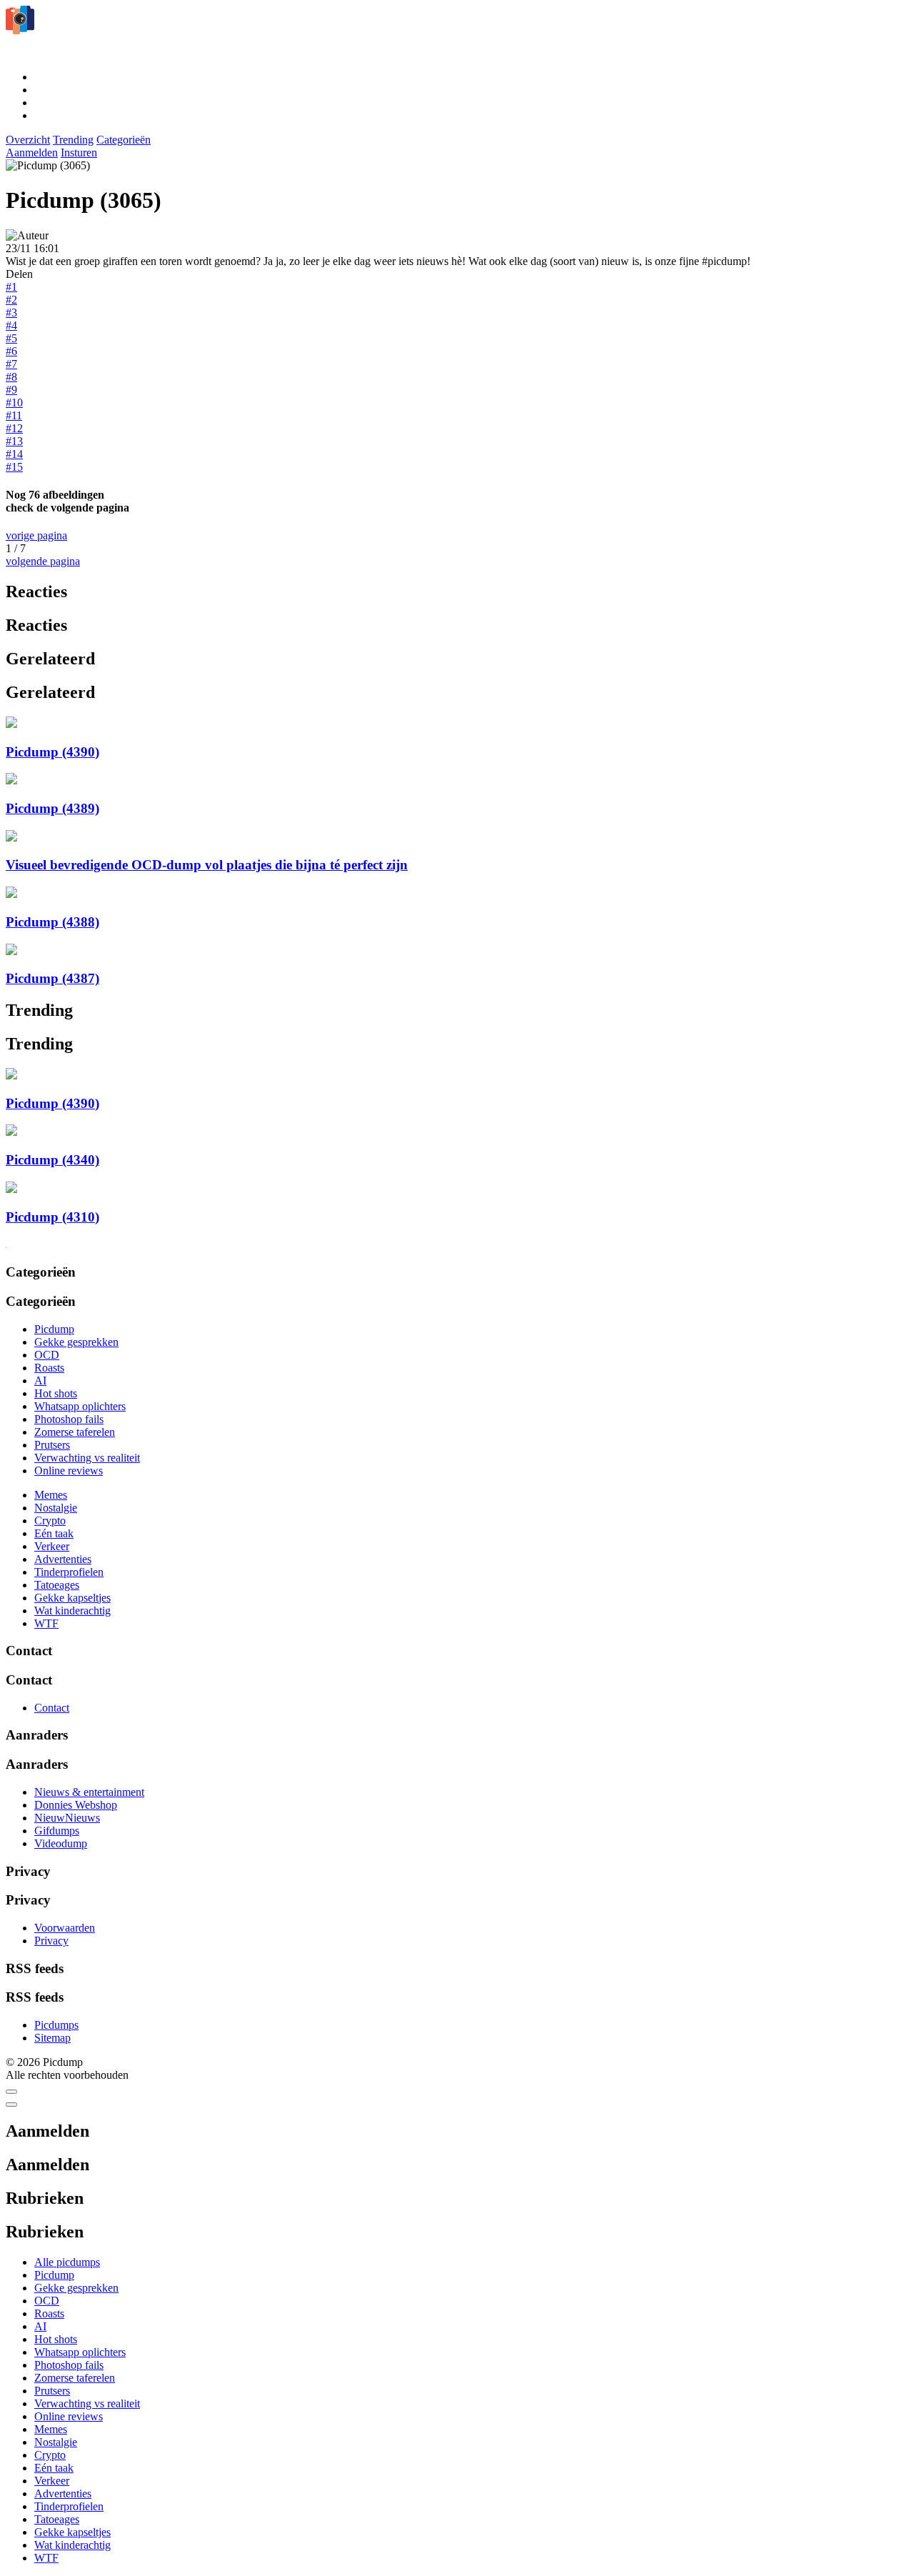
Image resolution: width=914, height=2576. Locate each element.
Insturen (79, 153)
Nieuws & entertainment (89, 1792)
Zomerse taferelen (75, 1432)
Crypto (50, 1521)
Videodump (61, 1843)
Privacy (51, 1941)
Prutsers (52, 1445)
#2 (11, 300)
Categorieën (124, 140)
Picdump (54, 1329)
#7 (11, 364)
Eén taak (54, 1533)
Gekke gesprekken (76, 1342)
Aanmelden (32, 153)
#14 (14, 454)
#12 (14, 428)
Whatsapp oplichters (80, 1406)
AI (40, 1381)
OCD (47, 1355)
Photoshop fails (69, 1419)
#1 (11, 287)
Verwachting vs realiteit (87, 1458)
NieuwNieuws (67, 1818)
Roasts (49, 1368)
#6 (11, 351)
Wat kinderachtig (72, 1611)
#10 (14, 403)
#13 (14, 441)
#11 (14, 415)
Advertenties (63, 1559)
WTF (46, 1623)
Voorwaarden (65, 1928)
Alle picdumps (67, 2262)
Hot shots (56, 1393)
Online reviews (69, 1471)
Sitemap (52, 2038)
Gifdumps (57, 1831)
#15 (14, 467)
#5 (11, 338)
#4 (11, 325)
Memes (51, 1495)
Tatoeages (57, 1585)
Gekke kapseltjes (72, 1598)
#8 (11, 377)
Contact (52, 1708)
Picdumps (56, 2025)
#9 (11, 390)
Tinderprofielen (69, 1572)
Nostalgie (56, 1508)
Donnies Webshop (76, 1805)
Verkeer (52, 1546)
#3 (11, 313)
